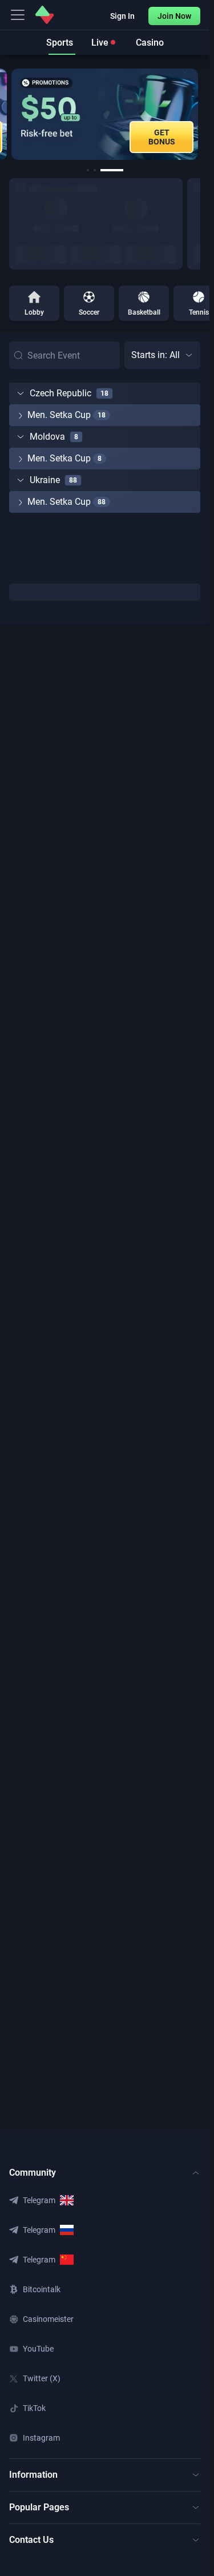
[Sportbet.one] (45, 15)
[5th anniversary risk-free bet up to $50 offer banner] (105, 114)
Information (33, 2475)
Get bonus (162, 137)
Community (33, 2173)
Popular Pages (39, 2507)
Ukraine (45, 480)
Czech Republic (60, 393)
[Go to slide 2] (95, 170)
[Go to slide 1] (88, 170)
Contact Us (31, 2540)
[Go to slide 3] (112, 170)
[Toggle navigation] (18, 15)
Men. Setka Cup (59, 415)
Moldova (47, 437)
